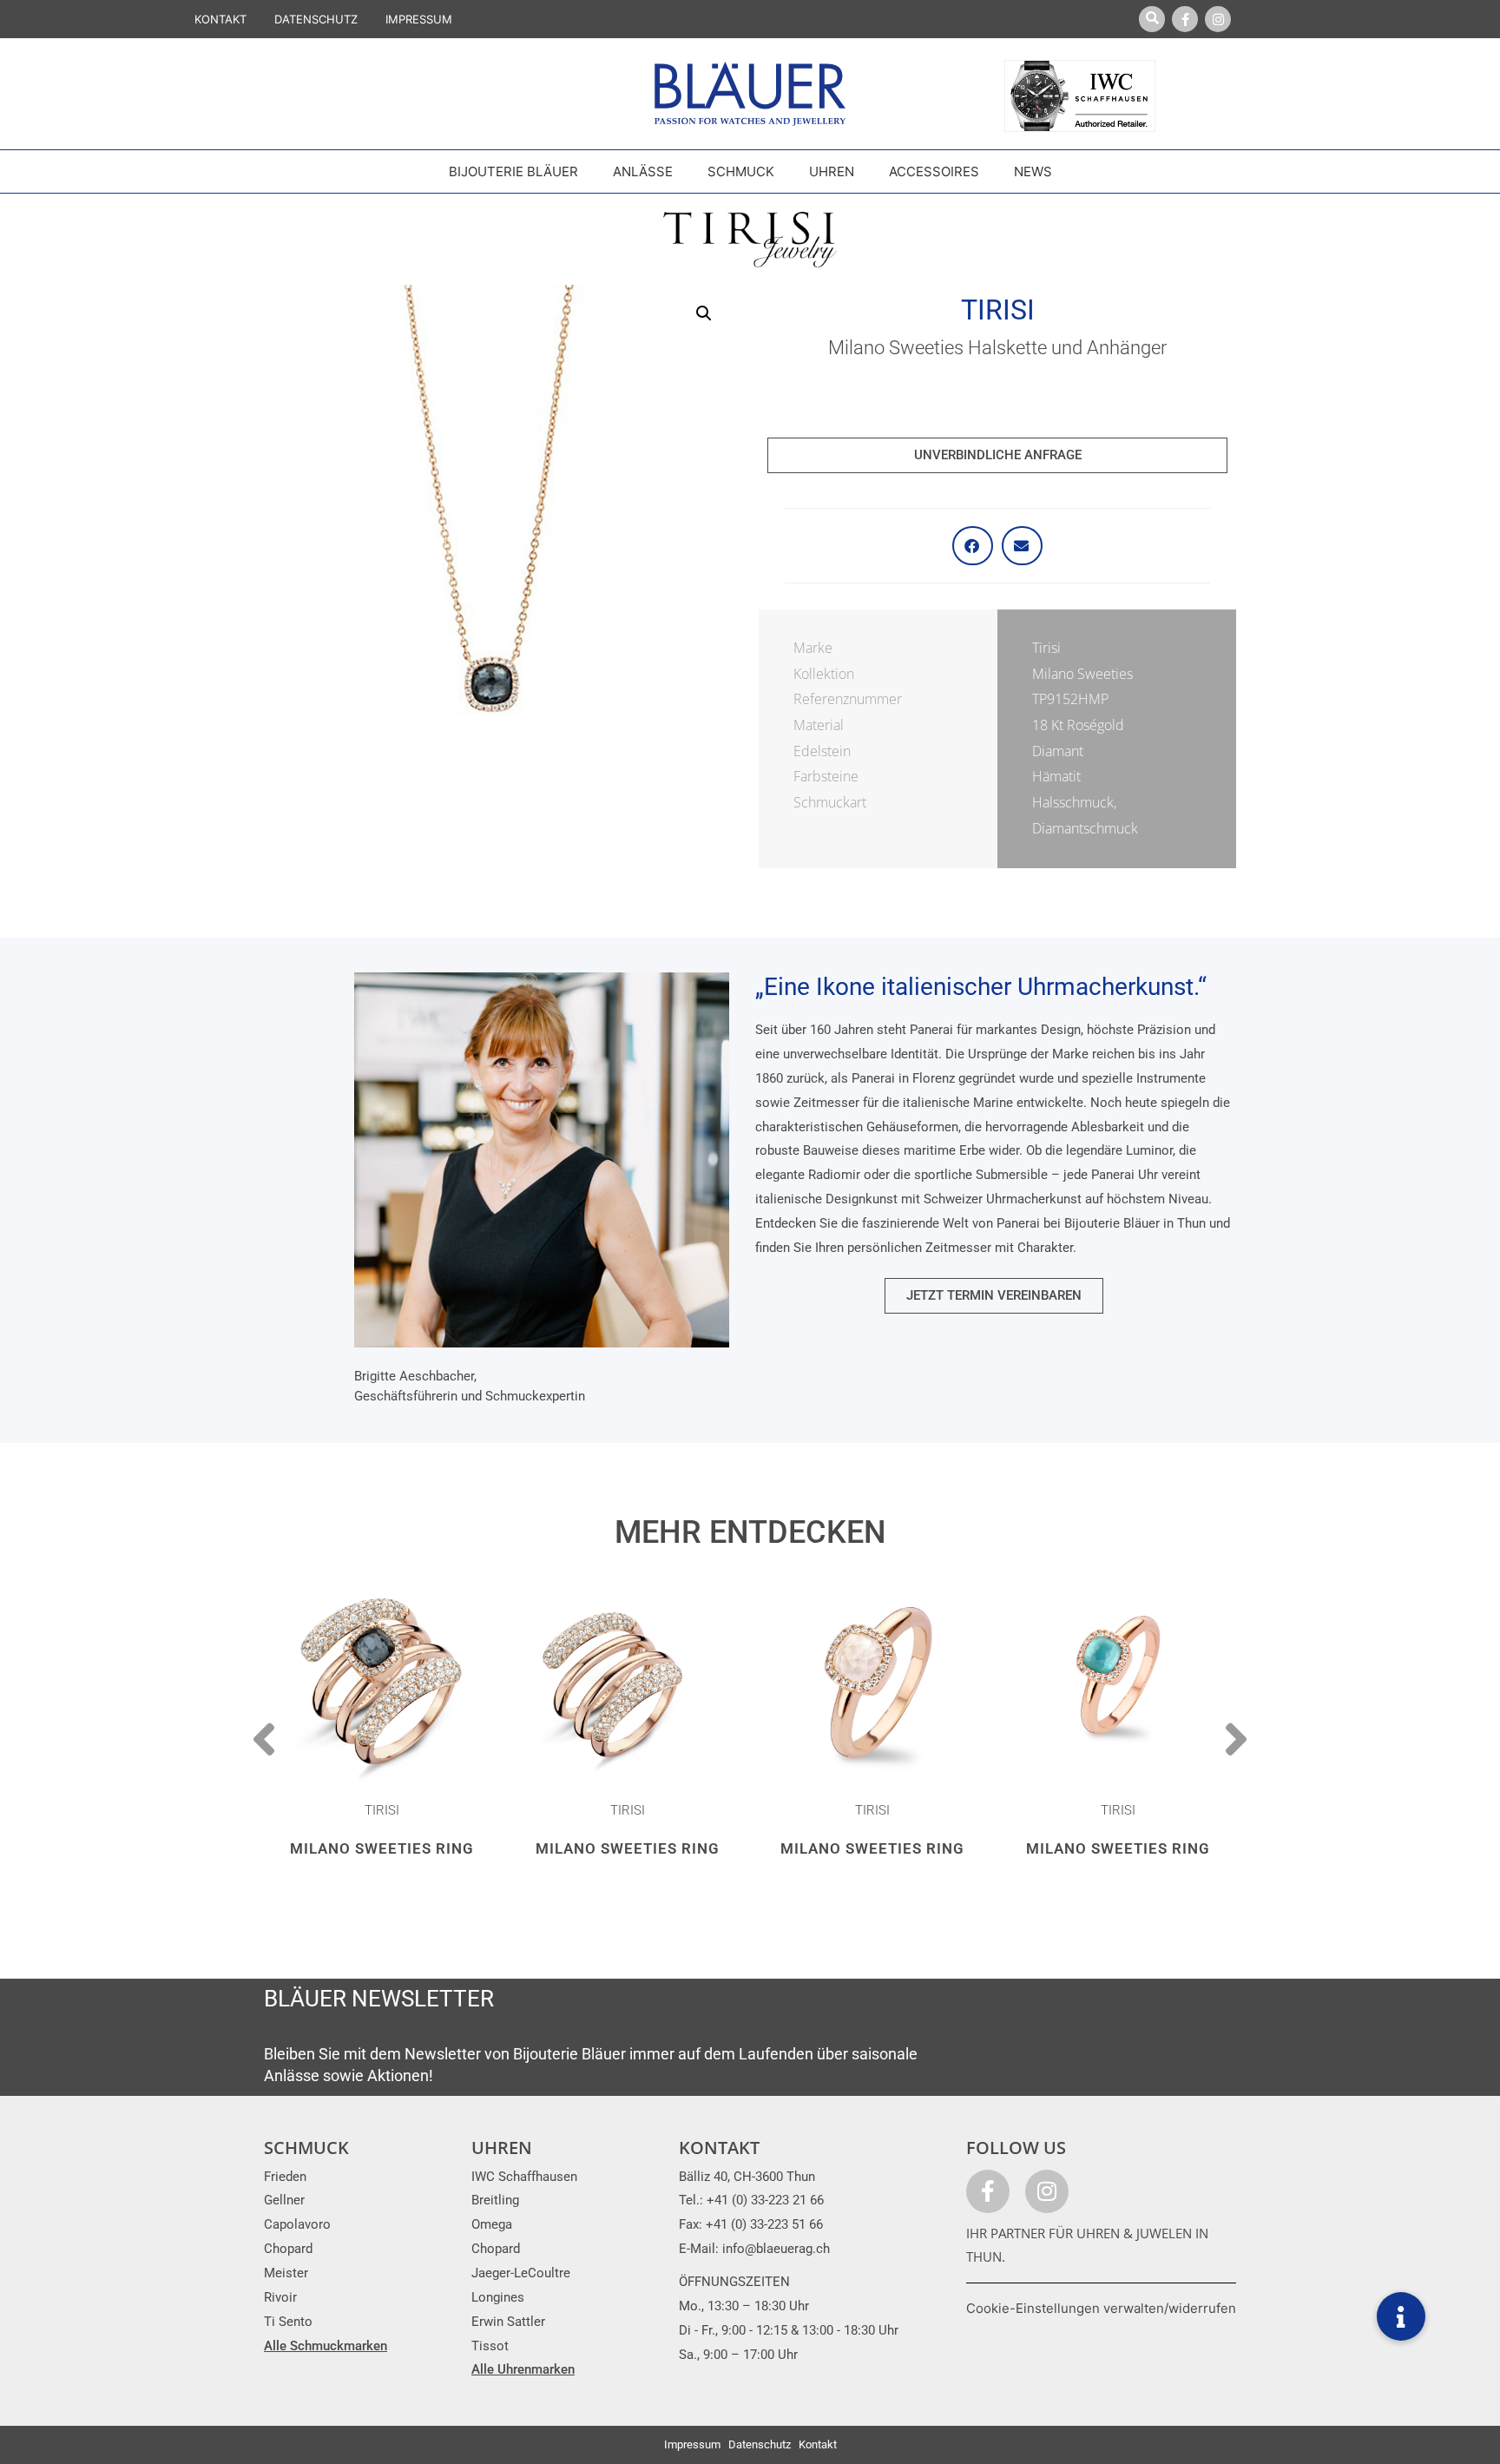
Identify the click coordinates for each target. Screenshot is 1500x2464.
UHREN (502, 2148)
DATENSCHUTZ (316, 19)
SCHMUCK (306, 2148)
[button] (704, 313)
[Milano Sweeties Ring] (382, 1680)
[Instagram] (1218, 19)
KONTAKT (220, 19)
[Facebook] (1185, 19)
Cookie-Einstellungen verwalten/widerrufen (1101, 2308)
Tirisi (998, 310)
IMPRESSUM (419, 19)
